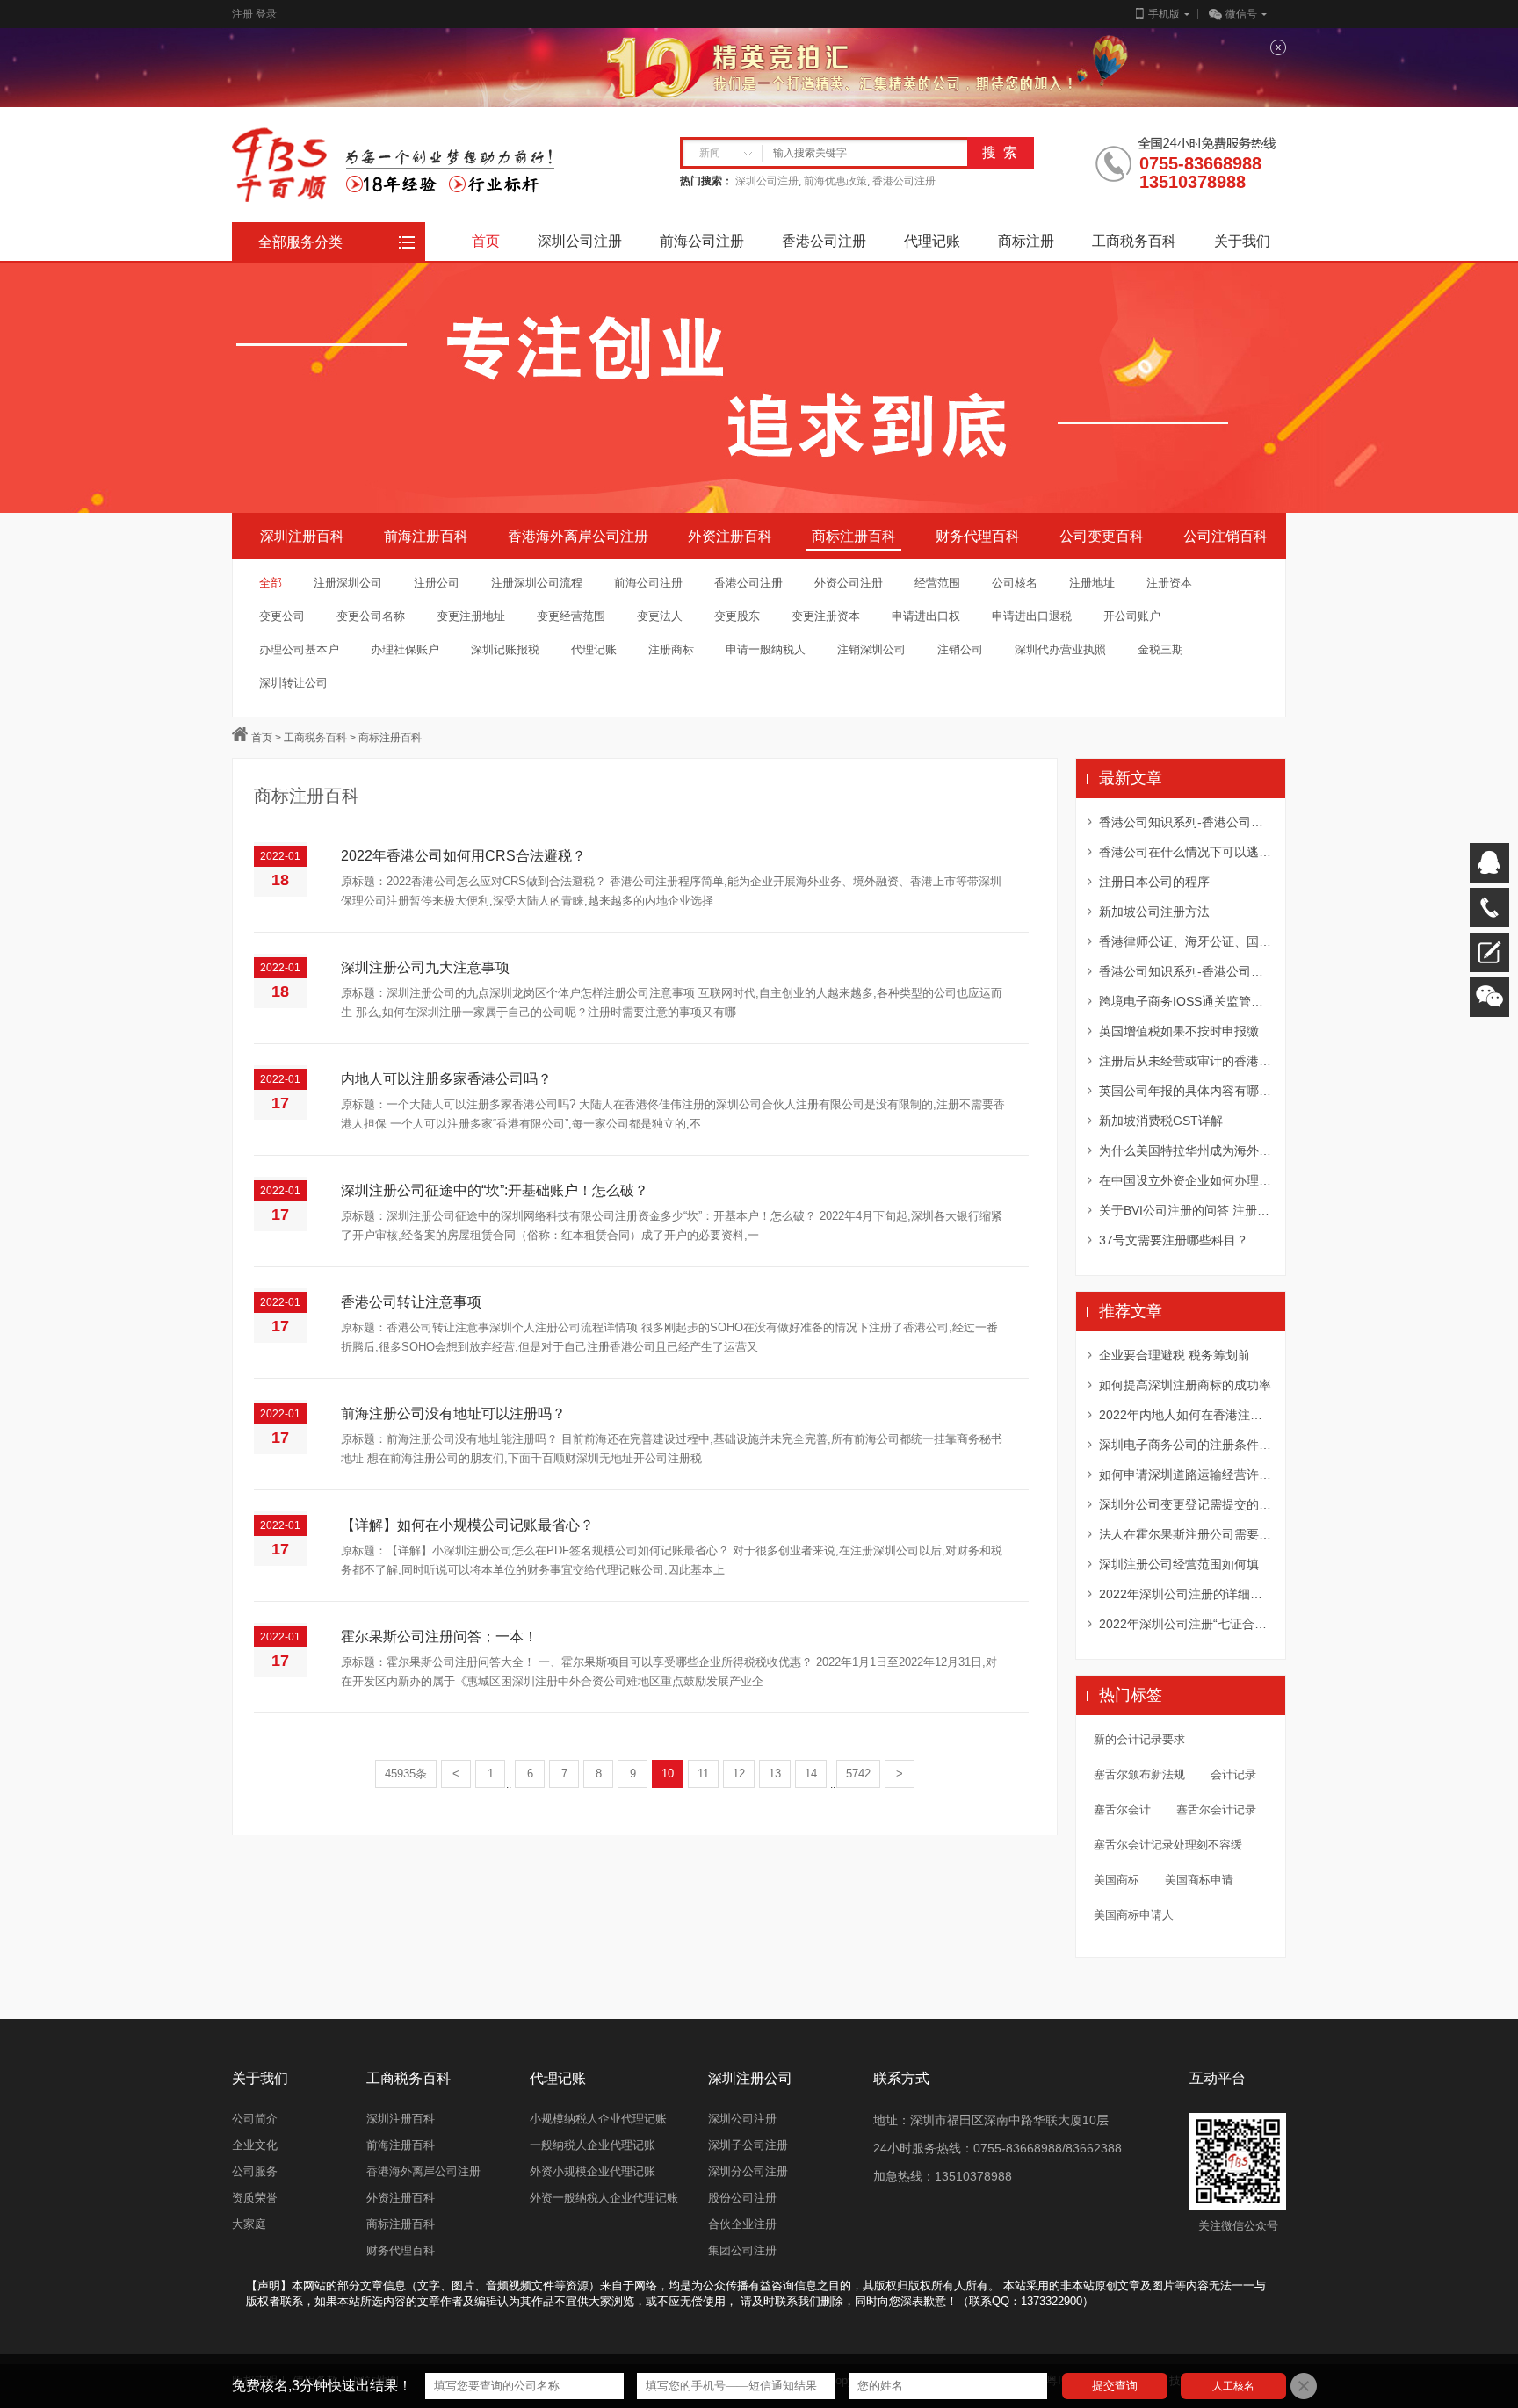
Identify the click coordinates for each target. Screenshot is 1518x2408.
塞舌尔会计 (1122, 1810)
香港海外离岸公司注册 (578, 536)
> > (347, 738)
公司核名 (1015, 583)
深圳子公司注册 (748, 2145)
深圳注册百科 (302, 536)
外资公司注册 (849, 583)
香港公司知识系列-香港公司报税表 (1185, 971)
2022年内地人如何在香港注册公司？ (1185, 1415)
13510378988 (1193, 182)
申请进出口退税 (1032, 616)
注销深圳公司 (871, 649)
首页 (262, 738)
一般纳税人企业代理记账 (593, 2145)
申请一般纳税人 (766, 649)
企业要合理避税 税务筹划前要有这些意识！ (1185, 1355)
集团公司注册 (742, 2250)
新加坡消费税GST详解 (1161, 1121)
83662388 (1094, 2148)
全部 (271, 583)
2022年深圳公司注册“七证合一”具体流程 (1185, 1624)
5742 (858, 1774)
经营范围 (937, 583)
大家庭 (249, 2224)
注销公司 (960, 649)
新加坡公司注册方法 (1154, 912)
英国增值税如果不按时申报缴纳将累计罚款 (1185, 1031)
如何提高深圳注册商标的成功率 (1185, 1385)
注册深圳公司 (348, 583)
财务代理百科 (978, 536)
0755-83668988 (1200, 164)
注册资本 (1169, 583)
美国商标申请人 (1134, 1915)
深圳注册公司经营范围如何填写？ (1185, 1564)
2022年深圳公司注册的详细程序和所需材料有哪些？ (1185, 1594)
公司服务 (255, 2171)
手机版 (1164, 14)
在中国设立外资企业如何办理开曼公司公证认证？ (1185, 1180)
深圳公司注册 (767, 181)
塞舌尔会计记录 (1216, 1810)
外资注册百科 (730, 536)
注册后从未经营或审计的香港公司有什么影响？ (1185, 1061)
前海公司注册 (648, 583)
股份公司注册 (742, 2198)
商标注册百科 (854, 536)
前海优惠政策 (835, 181)
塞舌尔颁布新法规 (1139, 1774)
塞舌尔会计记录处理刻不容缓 (1168, 1845)
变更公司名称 (371, 616)
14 (811, 1774)
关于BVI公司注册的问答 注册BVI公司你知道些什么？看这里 (1185, 1210)
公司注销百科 (1225, 536)
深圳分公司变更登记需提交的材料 (1185, 1504)
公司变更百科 (1102, 536)
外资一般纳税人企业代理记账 (604, 2198)
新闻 (710, 153)
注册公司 (437, 583)
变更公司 (282, 616)
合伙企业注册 (742, 2224)
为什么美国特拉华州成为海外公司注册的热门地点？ (1185, 1150)
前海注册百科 (426, 536)
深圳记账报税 (505, 649)
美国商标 (1117, 1880)
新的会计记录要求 (1139, 1739)
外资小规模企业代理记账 (593, 2171)
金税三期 (1160, 649)
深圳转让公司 (293, 683)
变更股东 (737, 616)
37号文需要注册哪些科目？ (1174, 1240)
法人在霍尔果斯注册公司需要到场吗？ (1185, 1534)
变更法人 (660, 616)
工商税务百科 (315, 738)
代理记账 (594, 649)
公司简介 (255, 2119)
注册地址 (1092, 583)
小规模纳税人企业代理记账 (598, 2119)
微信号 (1241, 14)
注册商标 (671, 649)
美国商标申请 (1199, 1880)
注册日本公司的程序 (1154, 882)
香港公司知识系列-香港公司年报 (1185, 822)
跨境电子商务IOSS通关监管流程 (1185, 1001)
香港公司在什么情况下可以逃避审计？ (1185, 852)
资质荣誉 (255, 2198)
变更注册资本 (826, 616)
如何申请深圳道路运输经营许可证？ (1185, 1474)
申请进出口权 (926, 616)
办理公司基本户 (299, 649)
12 (739, 1774)
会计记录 (1233, 1774)
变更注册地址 (471, 616)
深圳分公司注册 (748, 2171)
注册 (242, 14)
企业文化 (255, 2145)
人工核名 (1233, 2386)
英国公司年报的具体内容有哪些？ (1185, 1091)
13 (775, 1774)
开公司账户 (1132, 616)
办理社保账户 (405, 649)
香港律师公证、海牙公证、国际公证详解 (1185, 941)
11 (703, 1774)
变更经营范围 (571, 616)
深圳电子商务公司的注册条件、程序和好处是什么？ (1185, 1445)
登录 (266, 14)
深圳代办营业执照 (1060, 649)
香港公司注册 (904, 181)
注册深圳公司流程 (537, 583)
